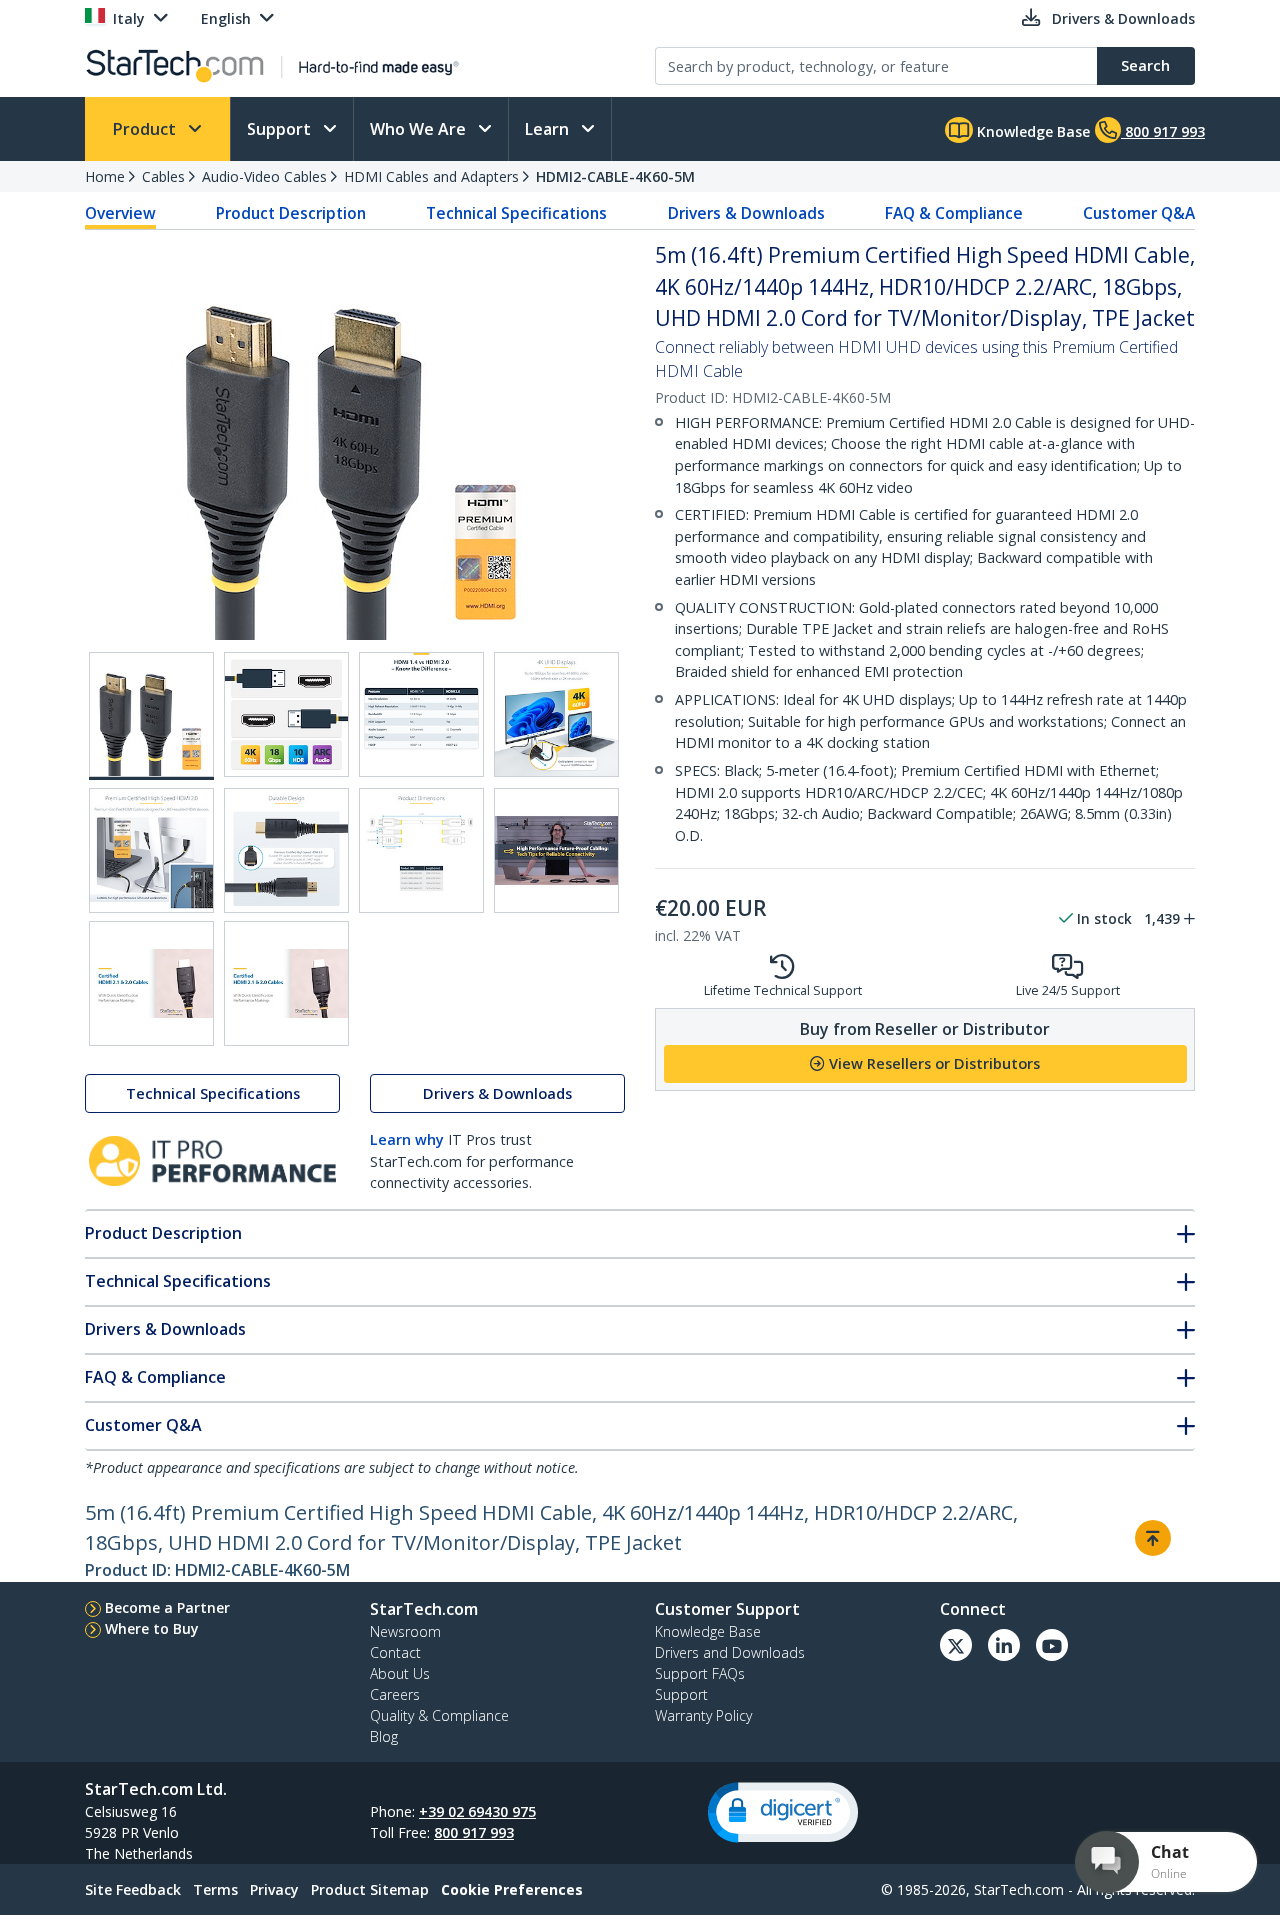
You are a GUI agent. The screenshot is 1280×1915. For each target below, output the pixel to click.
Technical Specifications (516, 213)
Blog (384, 1736)
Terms (215, 1889)
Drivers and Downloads (730, 1652)
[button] (783, 1812)
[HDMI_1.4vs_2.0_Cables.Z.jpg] (421, 714)
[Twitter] (956, 1645)
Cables (163, 176)
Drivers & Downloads (746, 213)
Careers (395, 1694)
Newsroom (405, 1631)
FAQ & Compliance (954, 213)
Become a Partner (167, 1607)
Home (105, 176)
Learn (549, 129)
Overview (120, 213)
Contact (395, 1652)
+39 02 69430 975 (477, 1811)
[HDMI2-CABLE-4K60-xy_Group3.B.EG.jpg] (556, 714)
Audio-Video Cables (264, 176)
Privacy (274, 1889)
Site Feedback (133, 1889)
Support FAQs (700, 1673)
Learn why (407, 1139)
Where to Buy (152, 1628)
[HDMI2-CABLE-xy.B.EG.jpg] (286, 714)
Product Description (291, 213)
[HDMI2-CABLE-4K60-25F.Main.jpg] (151, 716)
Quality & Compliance (439, 1715)
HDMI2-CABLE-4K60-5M (615, 176)
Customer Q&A (1139, 213)
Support (281, 129)
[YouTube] (1052, 1645)
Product (146, 129)
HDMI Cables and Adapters (431, 176)
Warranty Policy (703, 1715)
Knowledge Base (1031, 131)
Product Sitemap (370, 1889)
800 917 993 (474, 1832)
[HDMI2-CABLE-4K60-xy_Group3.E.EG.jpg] (421, 850)
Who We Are (420, 129)
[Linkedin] (1004, 1645)
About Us (400, 1673)
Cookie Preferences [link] (512, 1889)
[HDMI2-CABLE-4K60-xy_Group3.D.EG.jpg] (286, 850)
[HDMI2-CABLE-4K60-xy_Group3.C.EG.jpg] (151, 850)
